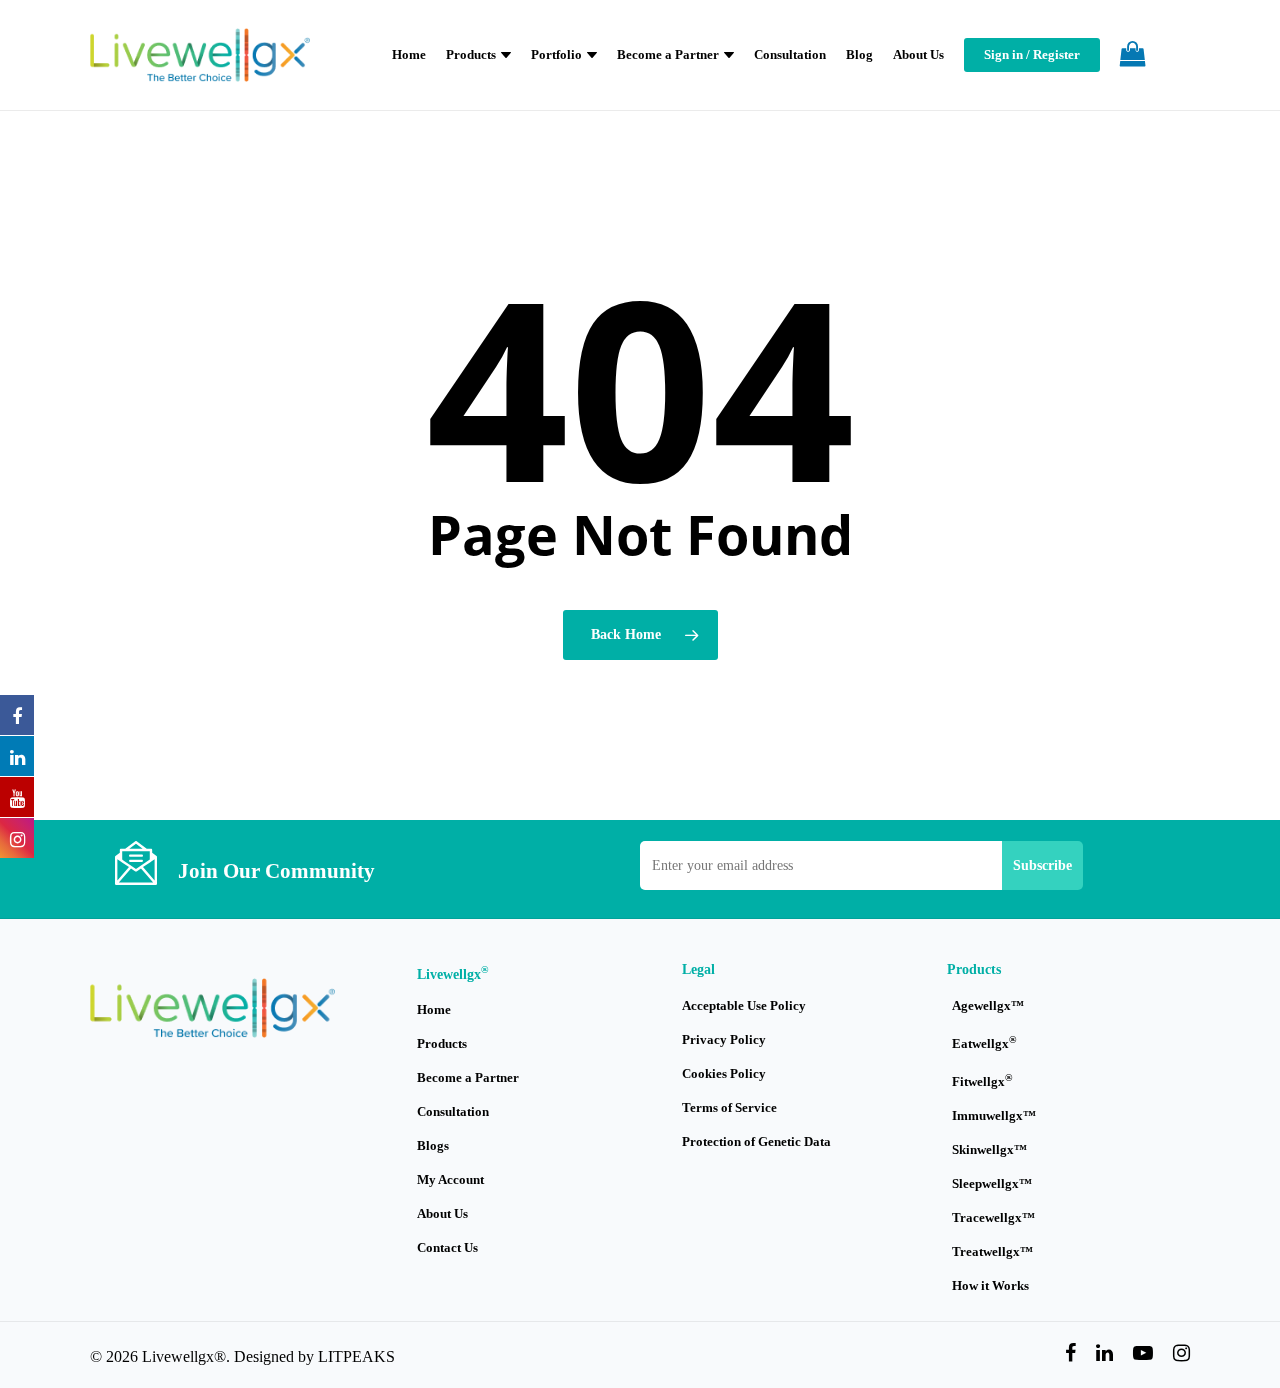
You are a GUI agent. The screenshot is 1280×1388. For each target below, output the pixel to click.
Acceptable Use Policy (744, 1005)
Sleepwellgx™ (992, 1183)
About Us (442, 1213)
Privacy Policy (724, 1039)
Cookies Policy (724, 1073)
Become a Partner (468, 1077)
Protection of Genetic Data (756, 1141)
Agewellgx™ (988, 1005)
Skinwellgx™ (989, 1149)
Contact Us (447, 1247)
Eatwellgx (984, 1042)
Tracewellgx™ (993, 1217)
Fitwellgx (982, 1080)
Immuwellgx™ (994, 1115)
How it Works (990, 1285)
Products (442, 1043)
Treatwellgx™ (992, 1251)
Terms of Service (729, 1107)
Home (434, 1009)
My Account (450, 1179)
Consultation (453, 1111)
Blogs (433, 1145)
